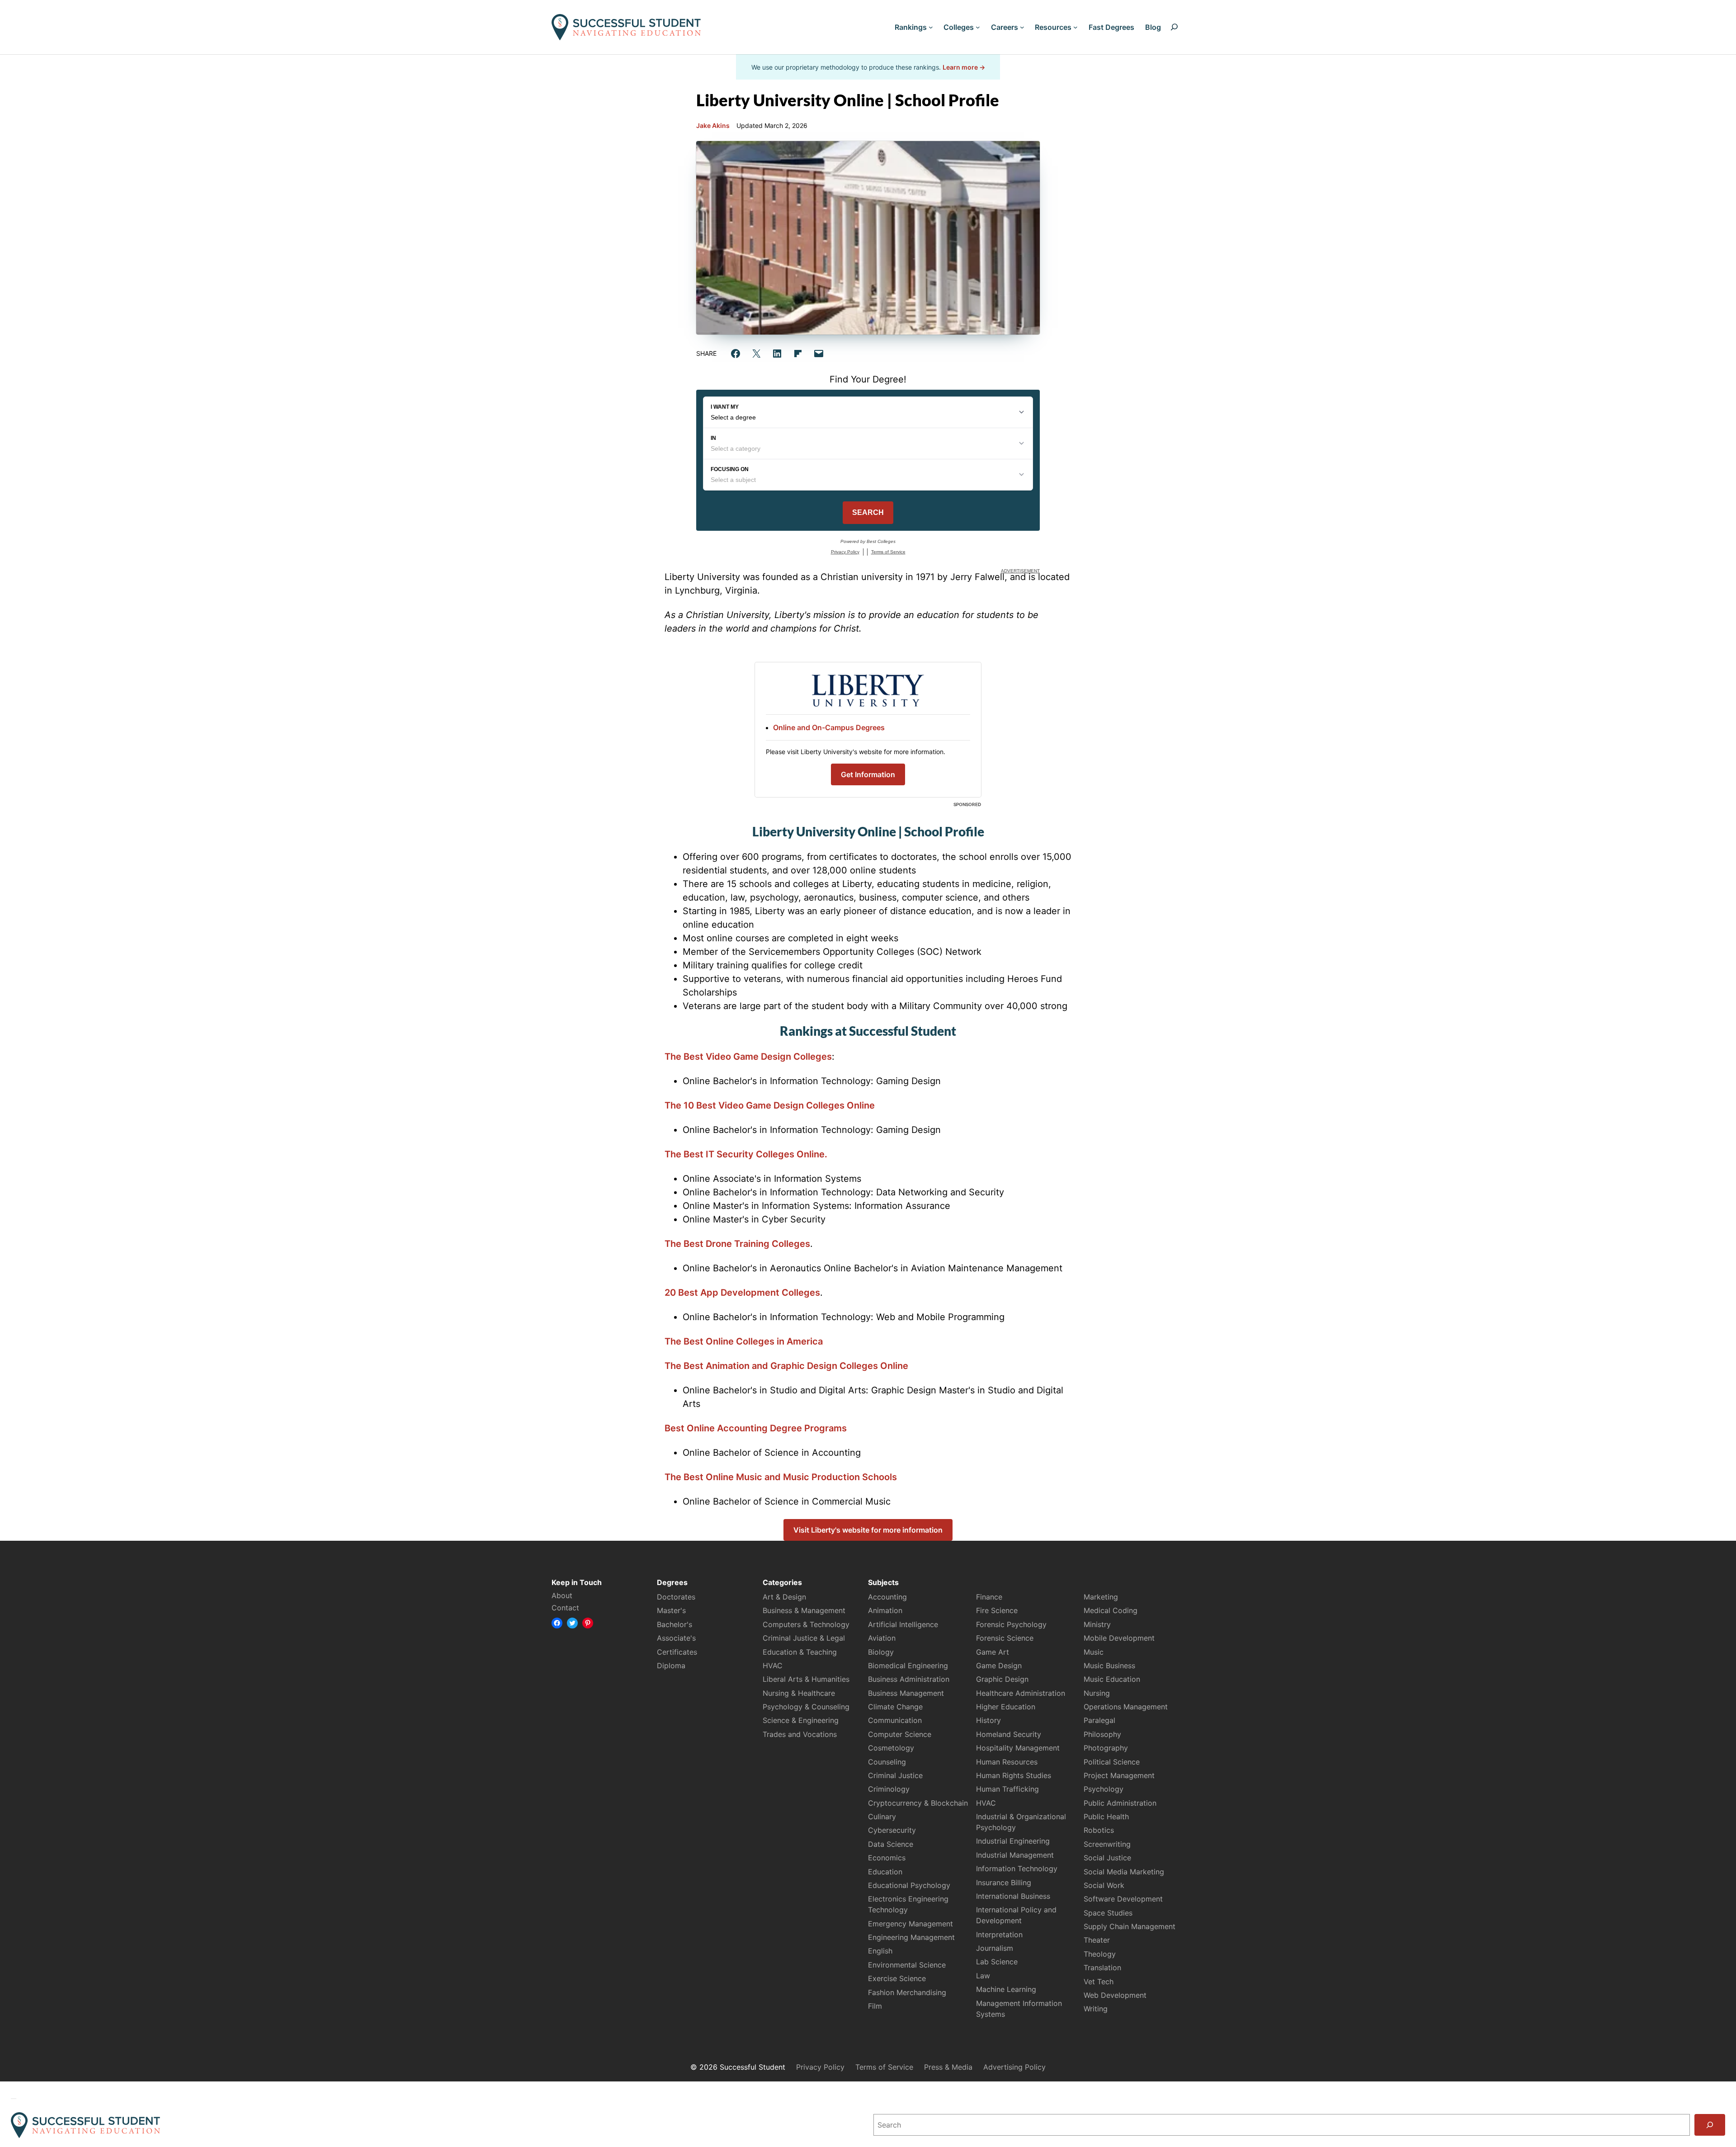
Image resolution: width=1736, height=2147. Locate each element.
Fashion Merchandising (907, 1992)
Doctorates (676, 1597)
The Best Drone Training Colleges (737, 1244)
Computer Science (900, 1734)
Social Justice (1107, 1858)
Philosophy (1102, 1734)
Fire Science (997, 1610)
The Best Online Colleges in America (744, 1341)
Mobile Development (1119, 1638)
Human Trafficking (1007, 1789)
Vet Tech (1099, 1982)
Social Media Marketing (1124, 1872)
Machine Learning (1006, 1989)
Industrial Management (1015, 1855)
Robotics (1099, 1830)
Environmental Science (907, 1965)
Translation (1102, 1968)
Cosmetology (891, 1748)
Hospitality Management (1018, 1748)
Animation (885, 1610)
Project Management (1119, 1775)
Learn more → (964, 67)
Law (983, 1976)
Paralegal (1099, 1720)
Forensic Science (1005, 1638)
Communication (895, 1720)
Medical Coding (1111, 1610)
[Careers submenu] (1022, 27)
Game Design (999, 1666)
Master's (671, 1610)
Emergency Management (910, 1924)
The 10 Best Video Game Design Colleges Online (770, 1105)
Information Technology (1017, 1869)
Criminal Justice (895, 1775)
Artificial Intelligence (903, 1624)
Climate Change (895, 1707)
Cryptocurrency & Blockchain (918, 1803)
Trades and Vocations (800, 1734)
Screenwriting (1107, 1844)
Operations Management (1126, 1707)
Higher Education (1006, 1707)
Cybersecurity (892, 1830)
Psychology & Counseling (806, 1707)
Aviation (882, 1638)
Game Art (993, 1652)
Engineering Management (911, 1937)
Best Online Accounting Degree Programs (756, 1428)
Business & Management (804, 1610)
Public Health (1106, 1817)
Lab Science (997, 1962)
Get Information (868, 774)
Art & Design (784, 1597)
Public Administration (1120, 1803)
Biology (881, 1652)
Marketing (1101, 1597)
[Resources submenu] (1076, 27)
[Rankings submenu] (931, 27)
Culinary (882, 1817)
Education (885, 1872)
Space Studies (1108, 1913)
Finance (989, 1597)
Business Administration (909, 1679)
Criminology (889, 1789)
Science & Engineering (801, 1720)
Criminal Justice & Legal (804, 1638)
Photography (1106, 1748)
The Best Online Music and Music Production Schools (781, 1477)
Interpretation (999, 1935)
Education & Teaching (800, 1652)
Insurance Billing (1004, 1883)
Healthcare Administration (1021, 1693)
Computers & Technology (806, 1624)
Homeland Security (1009, 1734)
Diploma (671, 1666)
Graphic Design (1002, 1679)
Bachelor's (675, 1624)
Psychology (1104, 1789)
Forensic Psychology (1011, 1624)
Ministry (1097, 1624)
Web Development (1115, 1995)
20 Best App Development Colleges (742, 1293)
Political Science (1112, 1762)
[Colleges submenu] (978, 27)
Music (1094, 1652)
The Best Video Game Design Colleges (748, 1057)
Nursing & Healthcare (799, 1693)
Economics (887, 1858)
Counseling (887, 1762)
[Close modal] (14, 2099)
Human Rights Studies (1014, 1775)
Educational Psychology (909, 1885)
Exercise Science (897, 1978)
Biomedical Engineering (908, 1666)
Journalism (995, 1948)
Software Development (1123, 1899)
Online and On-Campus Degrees (829, 727)
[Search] (1710, 2125)
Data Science (891, 1844)
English (880, 1951)
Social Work (1104, 1885)
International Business (1013, 1896)
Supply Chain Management (1130, 1926)
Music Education (1112, 1679)
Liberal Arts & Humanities (806, 1679)
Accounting (887, 1597)
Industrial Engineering (1013, 1841)
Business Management (906, 1693)
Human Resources (1007, 1762)
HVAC (773, 1666)
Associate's (676, 1638)
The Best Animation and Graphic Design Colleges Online (786, 1366)
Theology (1100, 1954)
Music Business (1109, 1666)
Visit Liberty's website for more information (868, 1530)
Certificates (677, 1652)
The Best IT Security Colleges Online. (746, 1154)
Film (875, 2006)
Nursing (1097, 1693)
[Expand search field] (1174, 27)
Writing (1096, 2009)
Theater (1097, 1940)
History (988, 1720)
